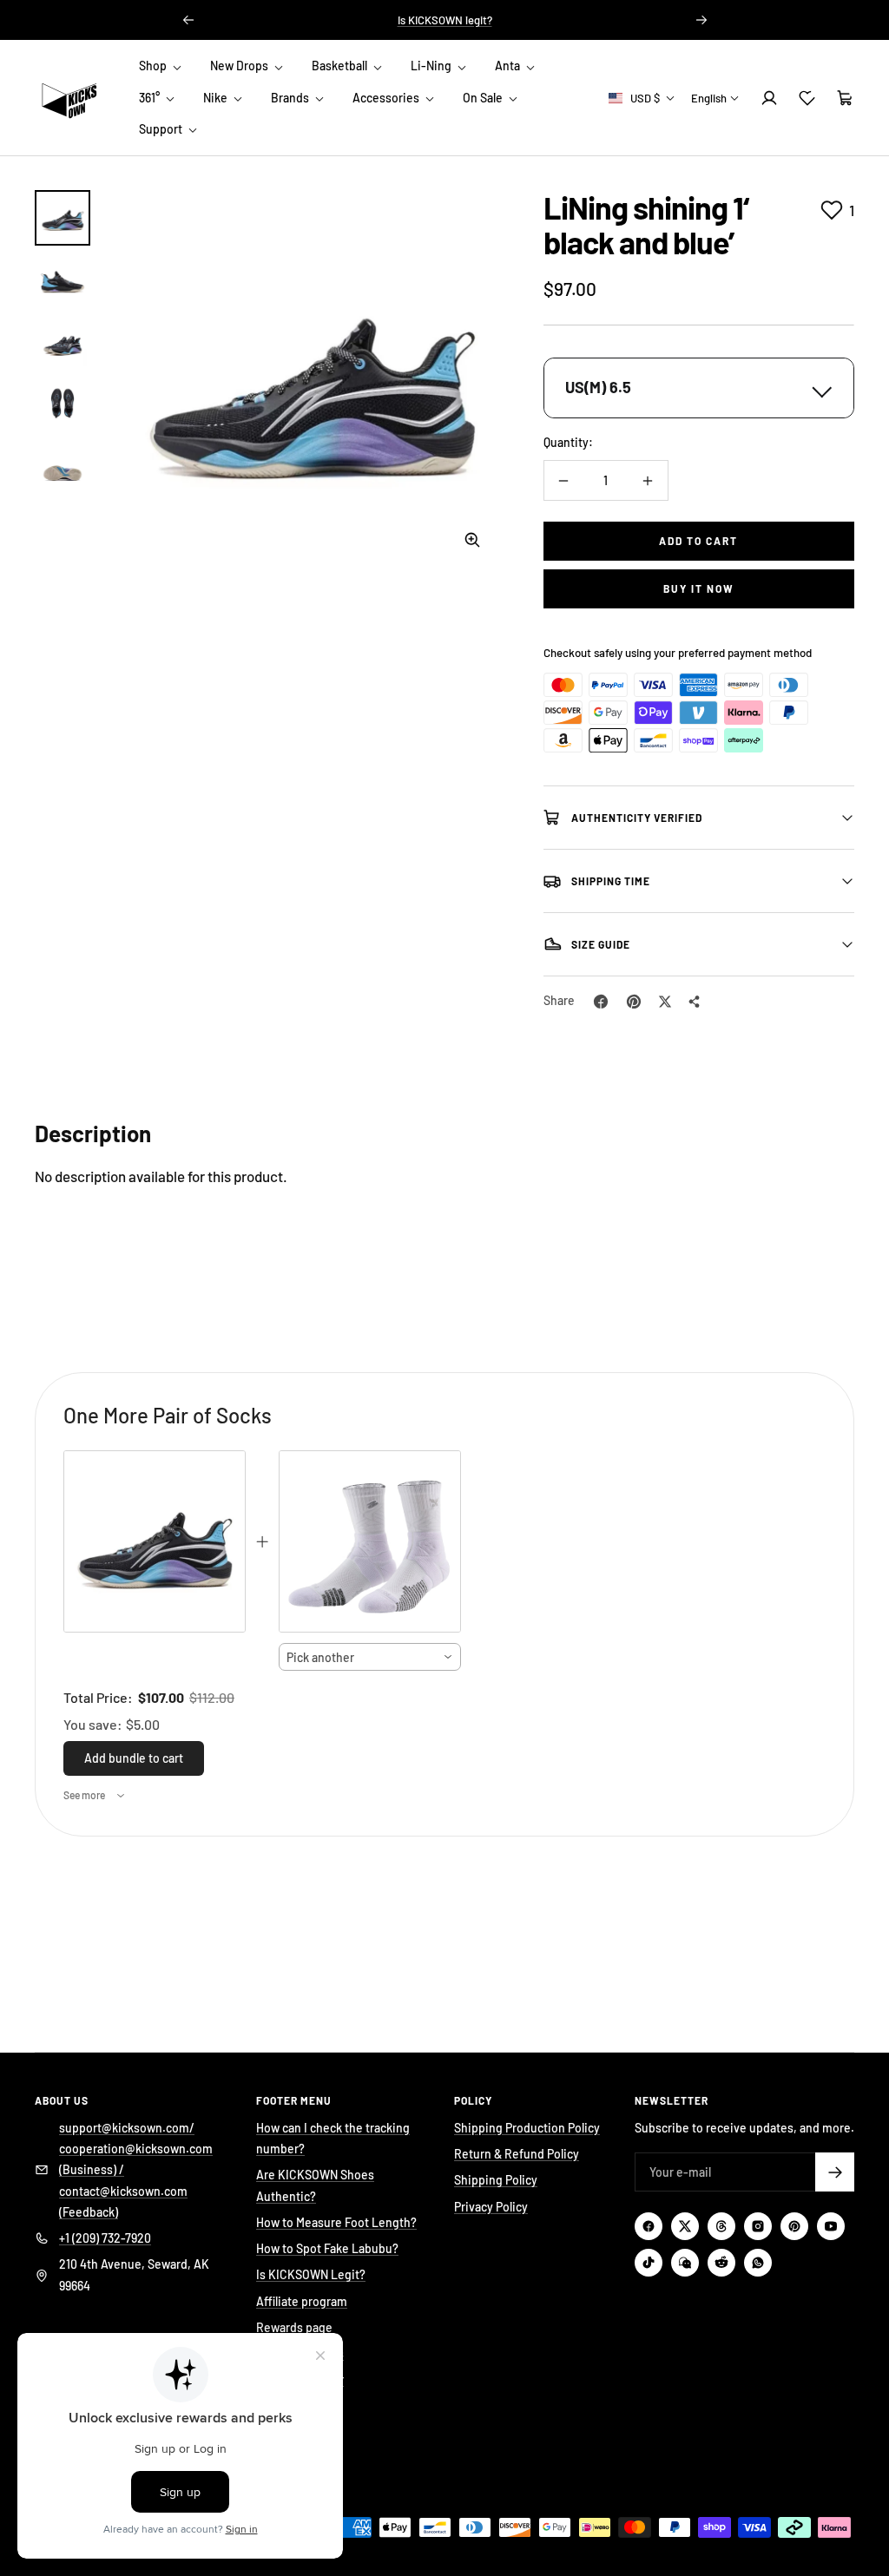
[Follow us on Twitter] (685, 2226)
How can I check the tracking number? (333, 2138)
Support (162, 129)
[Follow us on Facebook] (649, 2226)
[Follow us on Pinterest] (794, 2226)
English (709, 98)
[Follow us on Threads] (721, 2226)
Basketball (341, 66)
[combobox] (370, 1657)
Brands (291, 98)
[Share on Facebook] (601, 1002)
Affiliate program (302, 2301)
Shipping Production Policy (527, 2128)
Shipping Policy (496, 2180)
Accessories (387, 98)
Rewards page (294, 2327)
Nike (217, 98)
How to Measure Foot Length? (336, 2222)
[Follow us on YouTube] (831, 2226)
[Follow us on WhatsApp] (758, 2263)
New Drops (240, 66)
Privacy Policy (491, 2207)
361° (151, 98)
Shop (154, 66)
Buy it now (699, 588)
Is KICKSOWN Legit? (311, 2274)
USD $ (645, 98)
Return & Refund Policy (517, 2154)
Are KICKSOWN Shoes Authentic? (315, 2185)
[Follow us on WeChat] (685, 2263)
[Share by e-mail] (695, 1002)
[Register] (835, 2172)
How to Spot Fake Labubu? (327, 2248)
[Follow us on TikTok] (649, 2263)
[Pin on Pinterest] (634, 1002)
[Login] (769, 98)
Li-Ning (432, 66)
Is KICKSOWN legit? (445, 20)
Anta (509, 66)
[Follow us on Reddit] (721, 2263)
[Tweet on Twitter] (665, 1002)
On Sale (484, 98)
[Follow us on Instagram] (758, 2226)
